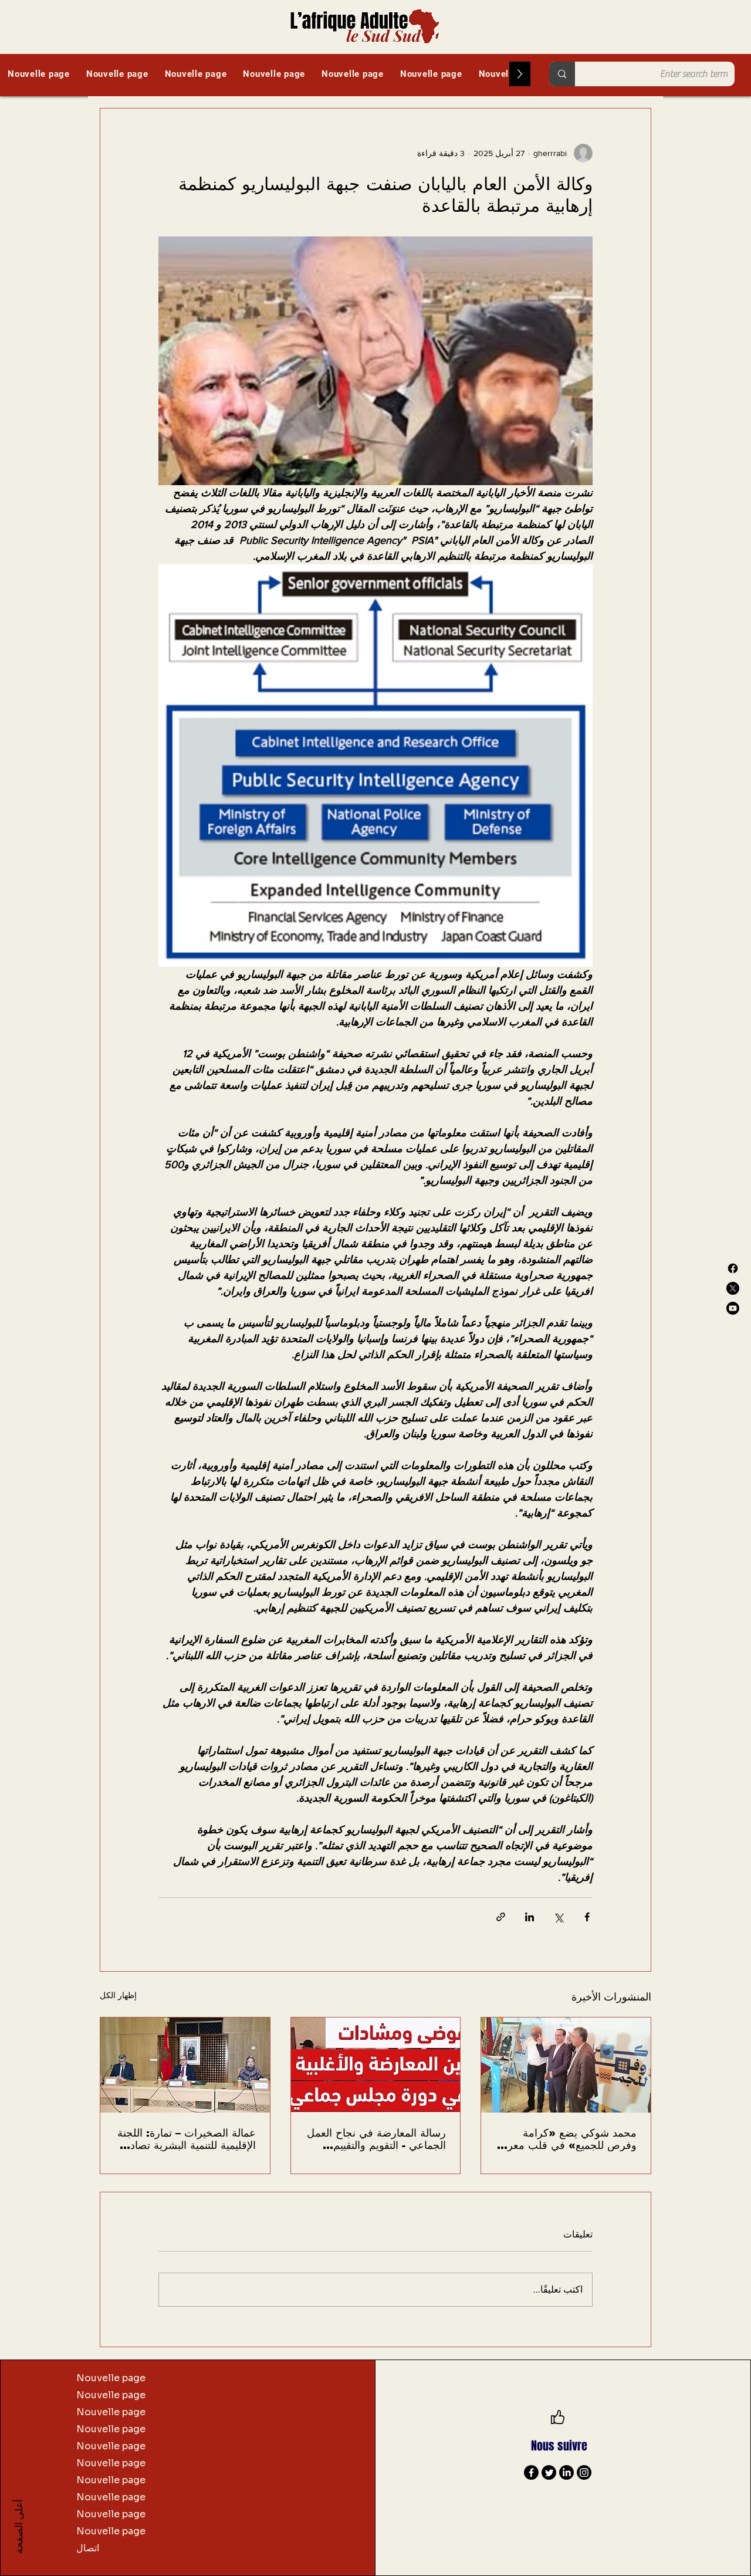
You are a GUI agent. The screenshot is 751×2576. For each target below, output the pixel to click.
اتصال (88, 2548)
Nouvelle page (111, 2378)
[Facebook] (733, 1268)
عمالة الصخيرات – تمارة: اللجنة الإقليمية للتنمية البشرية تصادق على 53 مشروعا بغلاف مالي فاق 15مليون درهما (187, 2139)
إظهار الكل (118, 1995)
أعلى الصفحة (18, 2526)
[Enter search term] (562, 74)
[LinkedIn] (566, 2472)
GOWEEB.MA (647, 2526)
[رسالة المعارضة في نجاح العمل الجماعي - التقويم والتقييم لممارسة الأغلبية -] (376, 2065)
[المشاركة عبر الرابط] (501, 1917)
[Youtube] (733, 1308)
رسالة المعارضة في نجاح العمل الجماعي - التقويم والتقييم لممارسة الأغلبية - (376, 2139)
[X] (733, 1288)
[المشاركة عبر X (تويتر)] (558, 1917)
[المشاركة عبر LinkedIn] (530, 1917)
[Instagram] (584, 2472)
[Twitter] (549, 2472)
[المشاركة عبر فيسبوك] (587, 1917)
